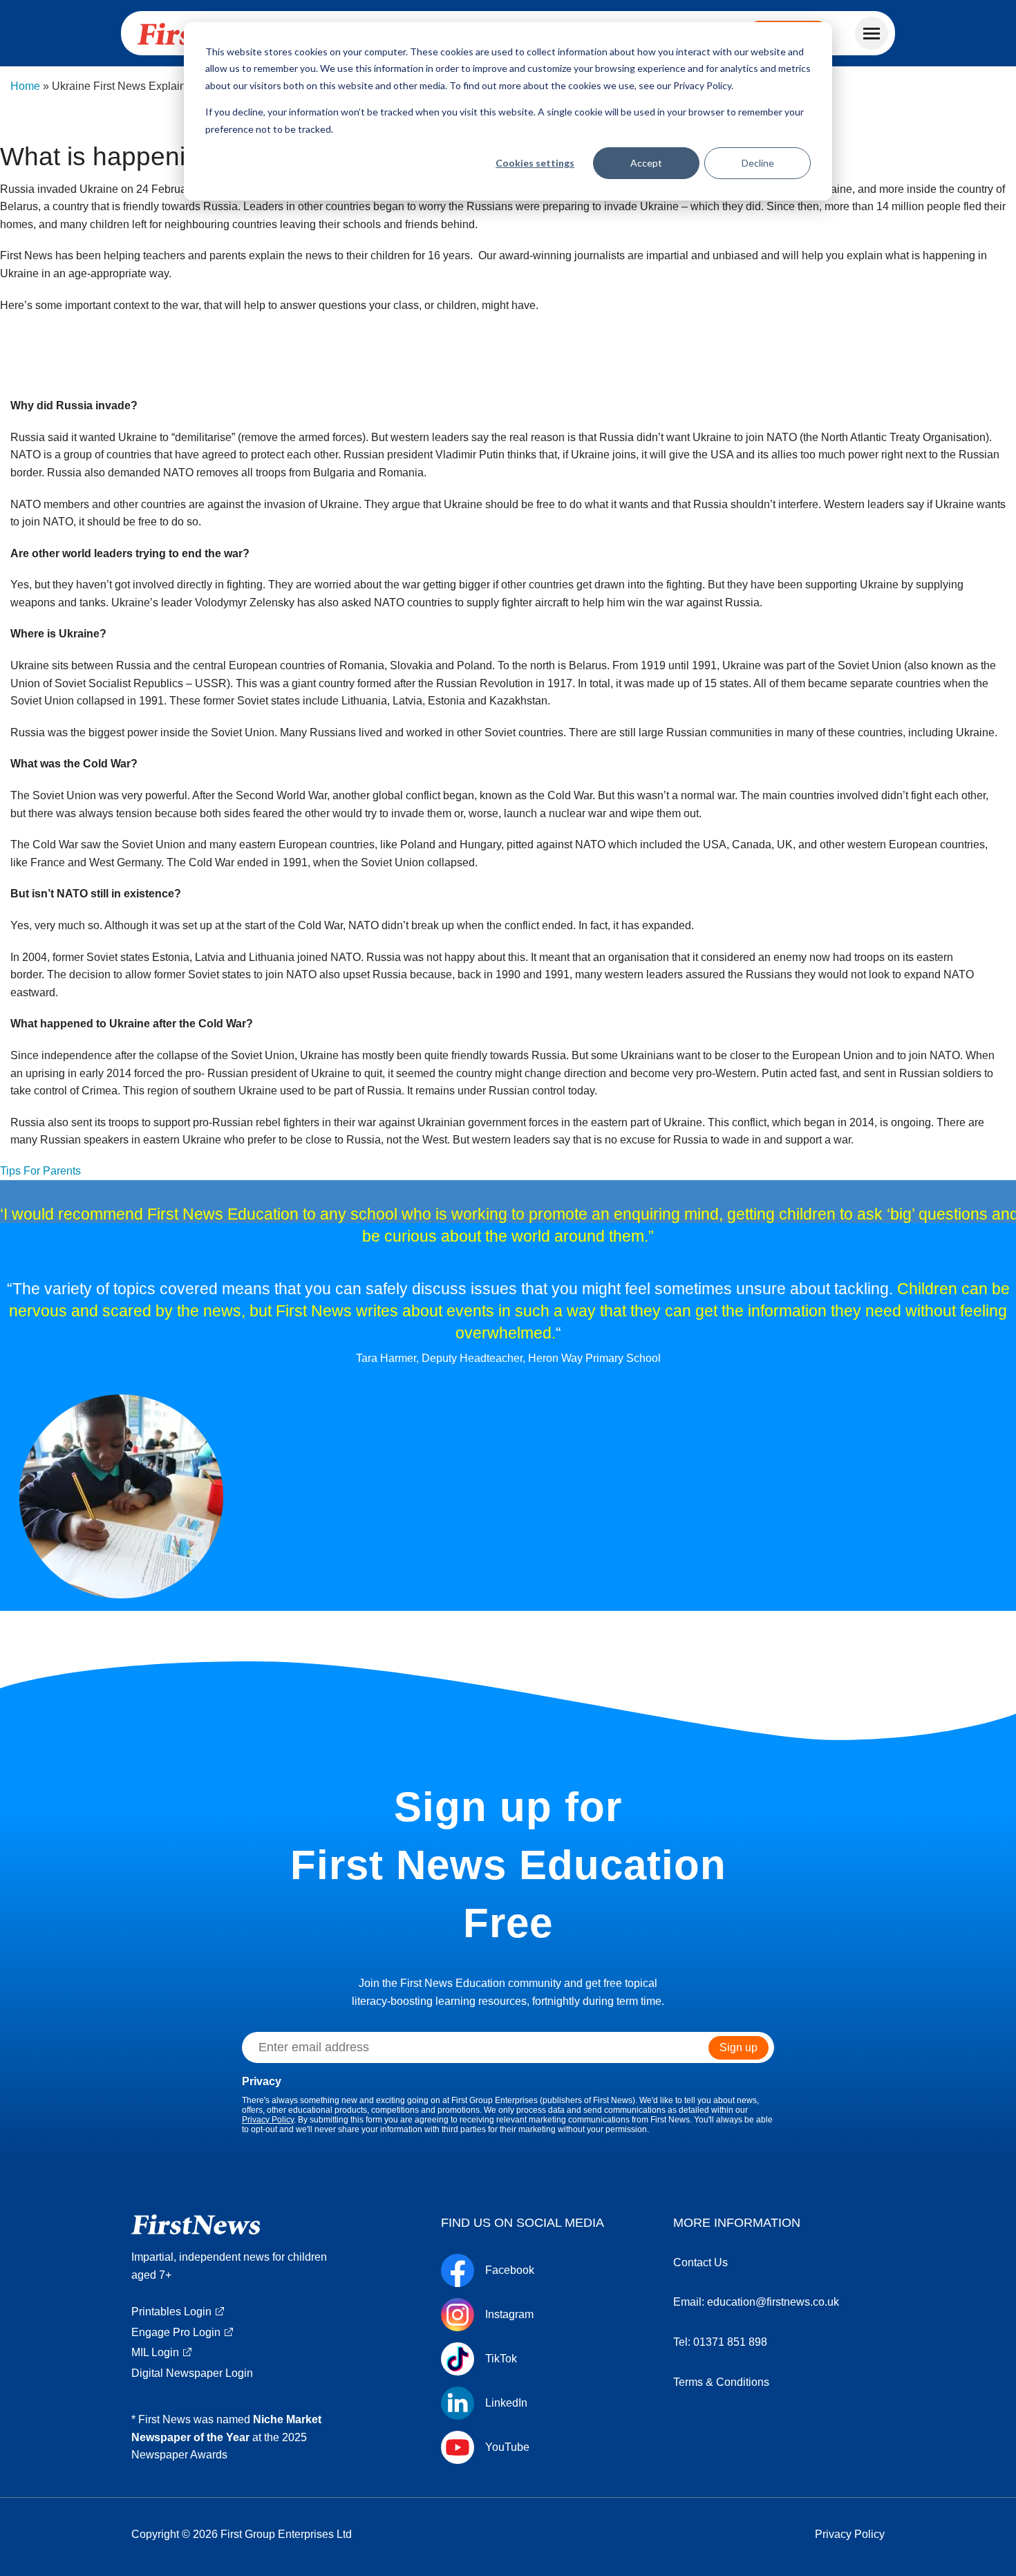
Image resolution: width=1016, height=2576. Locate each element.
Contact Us (700, 2262)
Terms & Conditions (721, 2382)
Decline (758, 163)
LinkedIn (506, 2403)
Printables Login (171, 2312)
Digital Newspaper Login (192, 2373)
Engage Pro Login (176, 2332)
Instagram (509, 2315)
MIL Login (155, 2352)
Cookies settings (535, 163)
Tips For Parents (40, 1171)
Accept (646, 163)
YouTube (507, 2447)
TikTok (501, 2359)
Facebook (510, 2270)
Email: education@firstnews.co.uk (756, 2302)
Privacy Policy (268, 2120)
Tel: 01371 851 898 (720, 2342)
